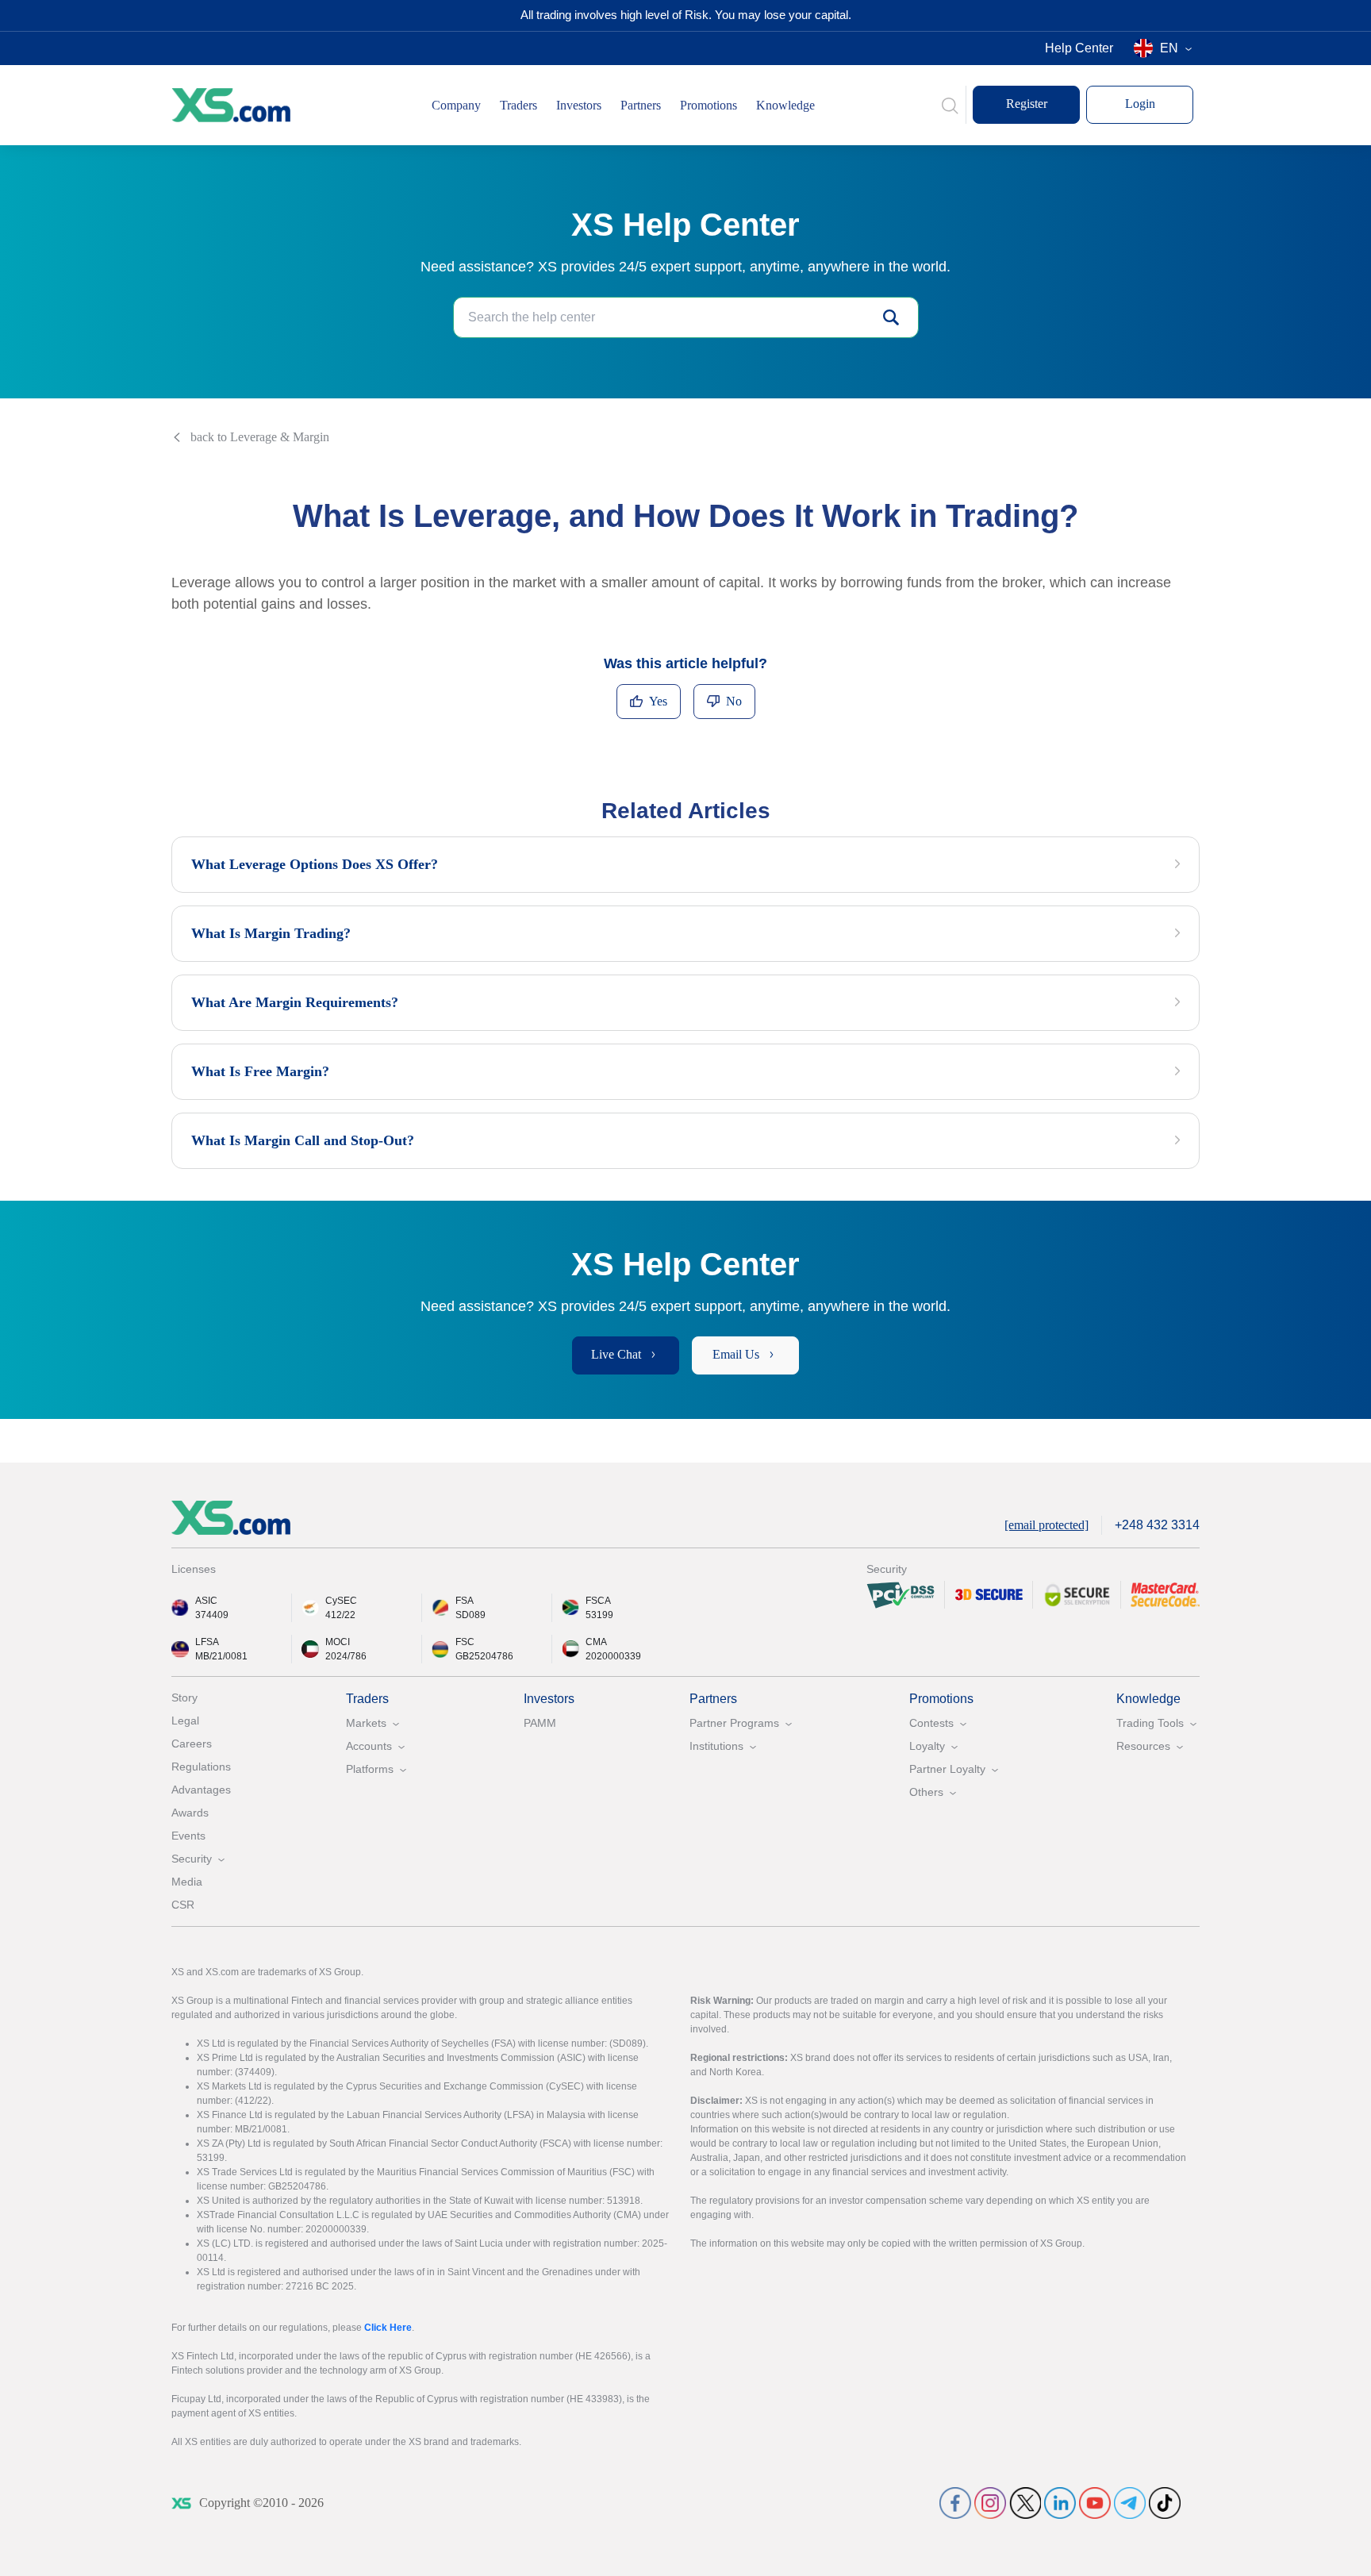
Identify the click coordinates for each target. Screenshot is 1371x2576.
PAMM (540, 1723)
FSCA (598, 1601)
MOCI (338, 1642)
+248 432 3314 (1157, 1525)
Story (184, 1697)
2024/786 (346, 1656)
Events (188, 1836)
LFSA (207, 1642)
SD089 (470, 1615)
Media (187, 1882)
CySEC (341, 1601)
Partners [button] (641, 105)
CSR (183, 1905)
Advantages (201, 1790)
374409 (212, 1615)
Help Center (1079, 48)
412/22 (340, 1615)
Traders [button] (518, 105)
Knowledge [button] (785, 105)
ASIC (206, 1601)
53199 (599, 1615)
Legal (185, 1721)
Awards (190, 1813)
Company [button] (456, 105)
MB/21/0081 (221, 1656)
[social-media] (955, 2503)
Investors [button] (579, 105)
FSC (465, 1642)
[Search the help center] (891, 317)
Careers (192, 1744)
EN (1169, 48)
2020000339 (613, 1656)
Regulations (201, 1767)
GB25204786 (484, 1656)
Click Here (388, 2328)
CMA (596, 1642)
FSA (465, 1601)
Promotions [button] (709, 105)
